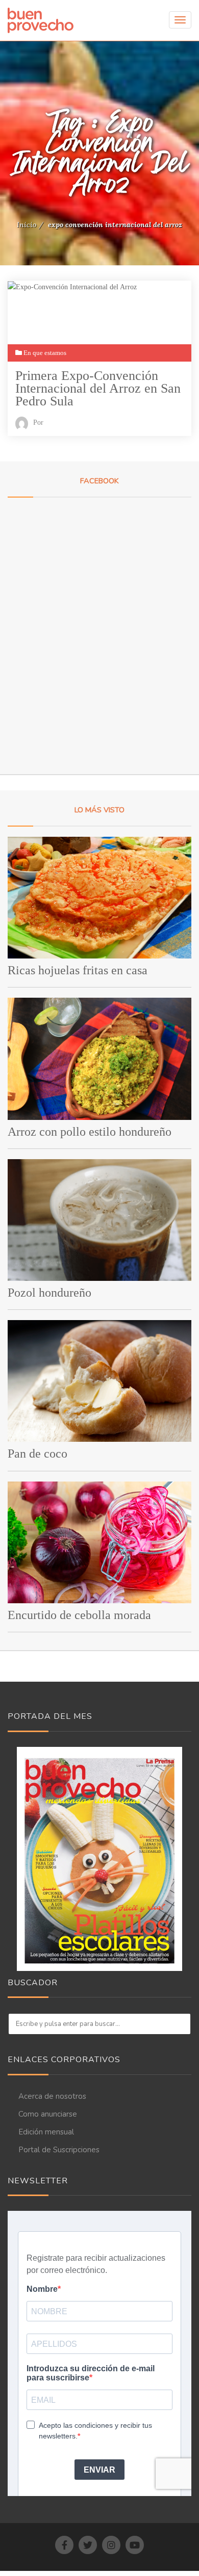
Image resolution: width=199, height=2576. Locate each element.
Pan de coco (38, 1454)
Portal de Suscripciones (59, 2150)
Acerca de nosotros (52, 2096)
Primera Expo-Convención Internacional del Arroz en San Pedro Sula (98, 388)
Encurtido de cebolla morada (79, 1615)
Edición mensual (46, 2132)
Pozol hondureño (49, 1293)
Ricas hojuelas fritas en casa (78, 970)
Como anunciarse (48, 2114)
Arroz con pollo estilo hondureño (90, 1132)
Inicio (27, 225)
